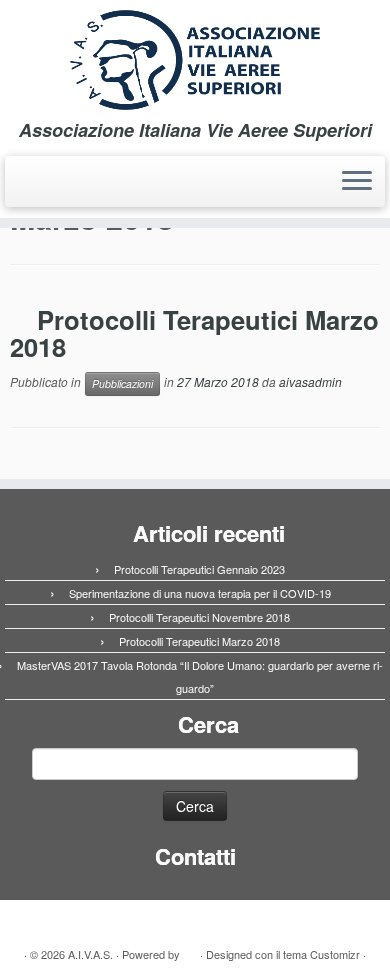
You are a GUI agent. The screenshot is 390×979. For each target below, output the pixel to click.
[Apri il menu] (357, 182)
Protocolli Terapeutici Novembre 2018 (199, 617)
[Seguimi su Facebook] (21, 188)
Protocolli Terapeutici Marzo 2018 (194, 333)
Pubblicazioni (122, 383)
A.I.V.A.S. (90, 954)
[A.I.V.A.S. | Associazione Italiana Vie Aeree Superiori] (195, 60)
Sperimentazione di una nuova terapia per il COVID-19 (200, 593)
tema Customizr (321, 954)
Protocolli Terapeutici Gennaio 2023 (199, 569)
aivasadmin (310, 381)
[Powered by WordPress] (190, 950)
